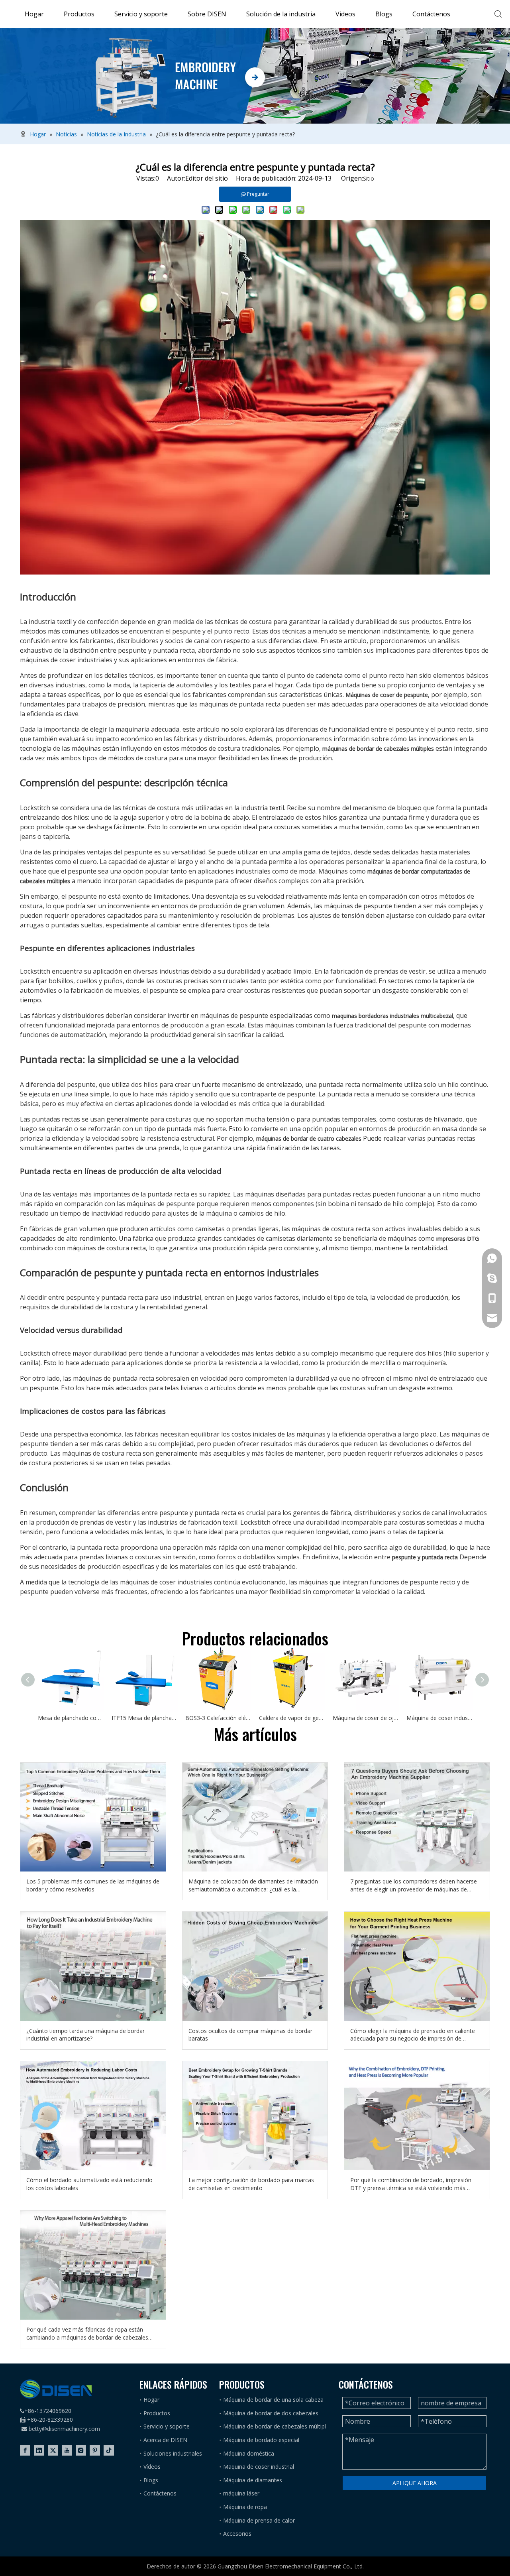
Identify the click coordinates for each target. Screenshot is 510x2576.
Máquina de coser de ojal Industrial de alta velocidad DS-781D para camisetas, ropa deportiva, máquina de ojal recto (366, 1718)
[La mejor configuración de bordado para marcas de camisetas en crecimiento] (255, 2116)
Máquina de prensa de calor (259, 2520)
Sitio (369, 178)
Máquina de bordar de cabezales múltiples (278, 2426)
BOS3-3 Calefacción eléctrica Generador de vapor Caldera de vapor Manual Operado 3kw (218, 1718)
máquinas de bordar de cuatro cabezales (309, 1138)
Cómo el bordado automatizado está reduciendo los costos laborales (89, 2184)
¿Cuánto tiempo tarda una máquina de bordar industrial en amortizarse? (85, 2035)
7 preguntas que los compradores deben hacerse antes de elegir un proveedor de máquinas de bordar (414, 1885)
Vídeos (152, 2467)
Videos (345, 14)
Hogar (34, 14)
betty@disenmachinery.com (64, 2429)
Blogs (384, 14)
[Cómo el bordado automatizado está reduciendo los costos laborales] (93, 2116)
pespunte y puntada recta (425, 1557)
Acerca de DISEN (165, 2440)
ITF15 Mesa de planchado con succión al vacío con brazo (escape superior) (144, 1718)
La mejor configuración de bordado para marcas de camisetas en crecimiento (251, 2184)
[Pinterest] (95, 2450)
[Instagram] (81, 2450)
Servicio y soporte (141, 14)
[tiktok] (109, 2450)
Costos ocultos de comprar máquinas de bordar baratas (250, 2035)
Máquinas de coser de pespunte (387, 695)
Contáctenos (431, 14)
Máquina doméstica (249, 2453)
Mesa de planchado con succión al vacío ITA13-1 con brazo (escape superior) (71, 1718)
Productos (79, 14)
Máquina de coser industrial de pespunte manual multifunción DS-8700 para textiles (439, 1718)
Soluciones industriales (173, 2453)
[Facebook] (25, 2450)
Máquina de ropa (245, 2507)
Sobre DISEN (207, 14)
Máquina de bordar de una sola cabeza (273, 2400)
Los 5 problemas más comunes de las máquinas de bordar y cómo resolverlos (93, 1885)
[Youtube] (67, 2450)
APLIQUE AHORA (415, 2483)
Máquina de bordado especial (261, 2440)
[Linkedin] (39, 2450)
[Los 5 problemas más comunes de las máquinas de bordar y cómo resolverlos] (93, 1817)
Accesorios (237, 2534)
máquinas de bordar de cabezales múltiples (378, 749)
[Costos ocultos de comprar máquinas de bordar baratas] (255, 1966)
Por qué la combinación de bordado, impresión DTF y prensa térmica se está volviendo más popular (411, 2184)
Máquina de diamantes (253, 2480)
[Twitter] (53, 2450)
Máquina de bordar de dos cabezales (271, 2413)
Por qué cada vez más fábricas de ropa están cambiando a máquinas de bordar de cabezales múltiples (87, 2333)
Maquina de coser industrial (259, 2467)
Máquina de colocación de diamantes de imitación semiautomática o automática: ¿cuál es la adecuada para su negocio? (253, 1885)
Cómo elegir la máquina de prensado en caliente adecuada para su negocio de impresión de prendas (413, 2035)
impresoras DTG (458, 1239)
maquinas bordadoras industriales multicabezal (392, 1016)
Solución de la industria (281, 14)
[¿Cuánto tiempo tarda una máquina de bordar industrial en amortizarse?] (93, 1966)
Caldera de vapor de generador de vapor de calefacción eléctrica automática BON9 (292, 1718)
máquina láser (241, 2493)
